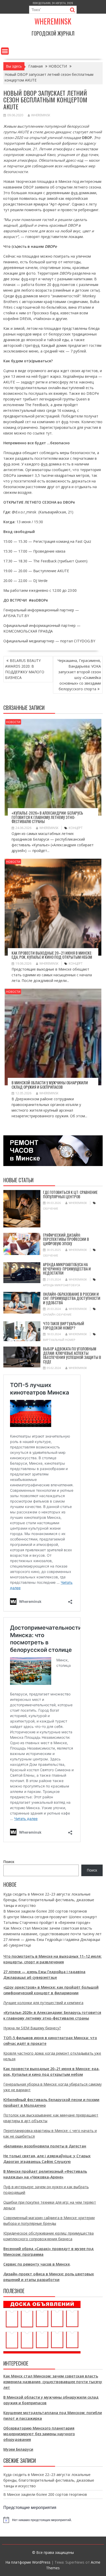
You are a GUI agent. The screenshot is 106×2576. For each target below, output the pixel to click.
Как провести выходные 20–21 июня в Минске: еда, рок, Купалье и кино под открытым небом (52, 955)
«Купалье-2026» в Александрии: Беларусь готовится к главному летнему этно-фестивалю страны (47, 817)
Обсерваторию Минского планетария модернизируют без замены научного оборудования (39, 2434)
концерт (76, 828)
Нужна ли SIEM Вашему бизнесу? (32, 2028)
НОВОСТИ (13, 722)
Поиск (9, 1862)
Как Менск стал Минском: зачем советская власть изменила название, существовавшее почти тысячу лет (53, 2382)
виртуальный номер (59, 1340)
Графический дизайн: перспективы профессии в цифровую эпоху (66, 1239)
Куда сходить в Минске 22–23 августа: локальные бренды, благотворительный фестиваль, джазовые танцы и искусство (49, 1900)
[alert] (53, 2520)
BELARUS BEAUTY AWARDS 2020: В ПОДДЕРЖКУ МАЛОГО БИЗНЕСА (25, 669)
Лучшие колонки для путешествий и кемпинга (43, 2003)
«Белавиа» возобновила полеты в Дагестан (45, 2146)
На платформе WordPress (28, 2562)
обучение (51, 1208)
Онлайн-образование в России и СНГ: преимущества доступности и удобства (72, 1298)
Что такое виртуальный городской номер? (64, 1326)
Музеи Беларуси (18, 2449)
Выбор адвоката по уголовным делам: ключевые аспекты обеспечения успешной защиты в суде (72, 1355)
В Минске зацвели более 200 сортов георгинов (45, 1911)
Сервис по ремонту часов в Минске (37, 2264)
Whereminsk (53, 21)
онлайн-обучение (57, 1314)
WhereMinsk (41, 115)
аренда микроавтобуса (61, 1285)
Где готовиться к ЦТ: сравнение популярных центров (70, 1194)
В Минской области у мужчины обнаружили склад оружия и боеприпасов (50, 1085)
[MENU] (5, 51)
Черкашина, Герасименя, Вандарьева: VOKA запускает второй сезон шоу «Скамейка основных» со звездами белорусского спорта (79, 675)
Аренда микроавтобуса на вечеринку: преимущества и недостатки (67, 1269)
